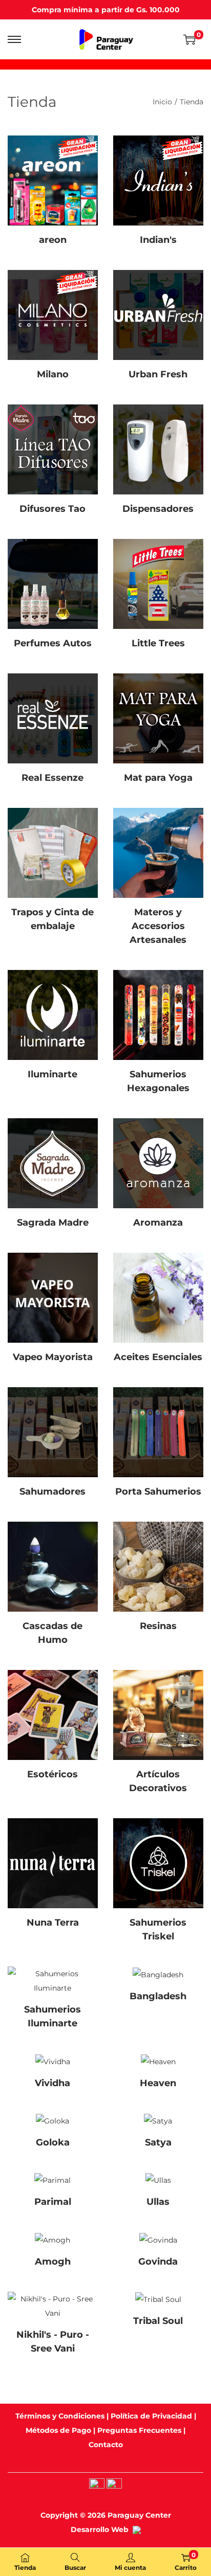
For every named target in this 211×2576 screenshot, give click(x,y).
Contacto (106, 2445)
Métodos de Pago (58, 2430)
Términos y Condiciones (60, 2416)
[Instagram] (97, 2485)
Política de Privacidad (151, 2416)
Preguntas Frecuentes (139, 2430)
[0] (189, 39)
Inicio (162, 102)
